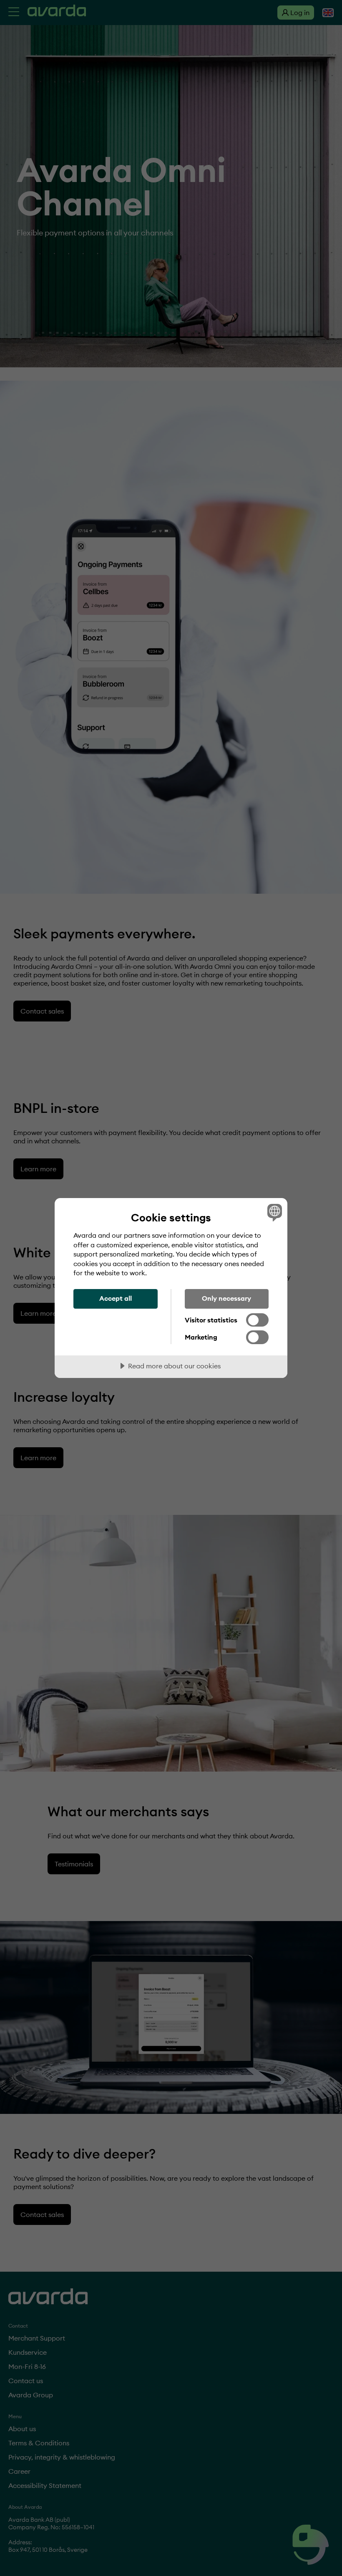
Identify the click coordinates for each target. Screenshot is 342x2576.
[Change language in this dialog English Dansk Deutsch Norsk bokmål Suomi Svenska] (274, 1212)
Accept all (116, 1298)
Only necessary (226, 1298)
